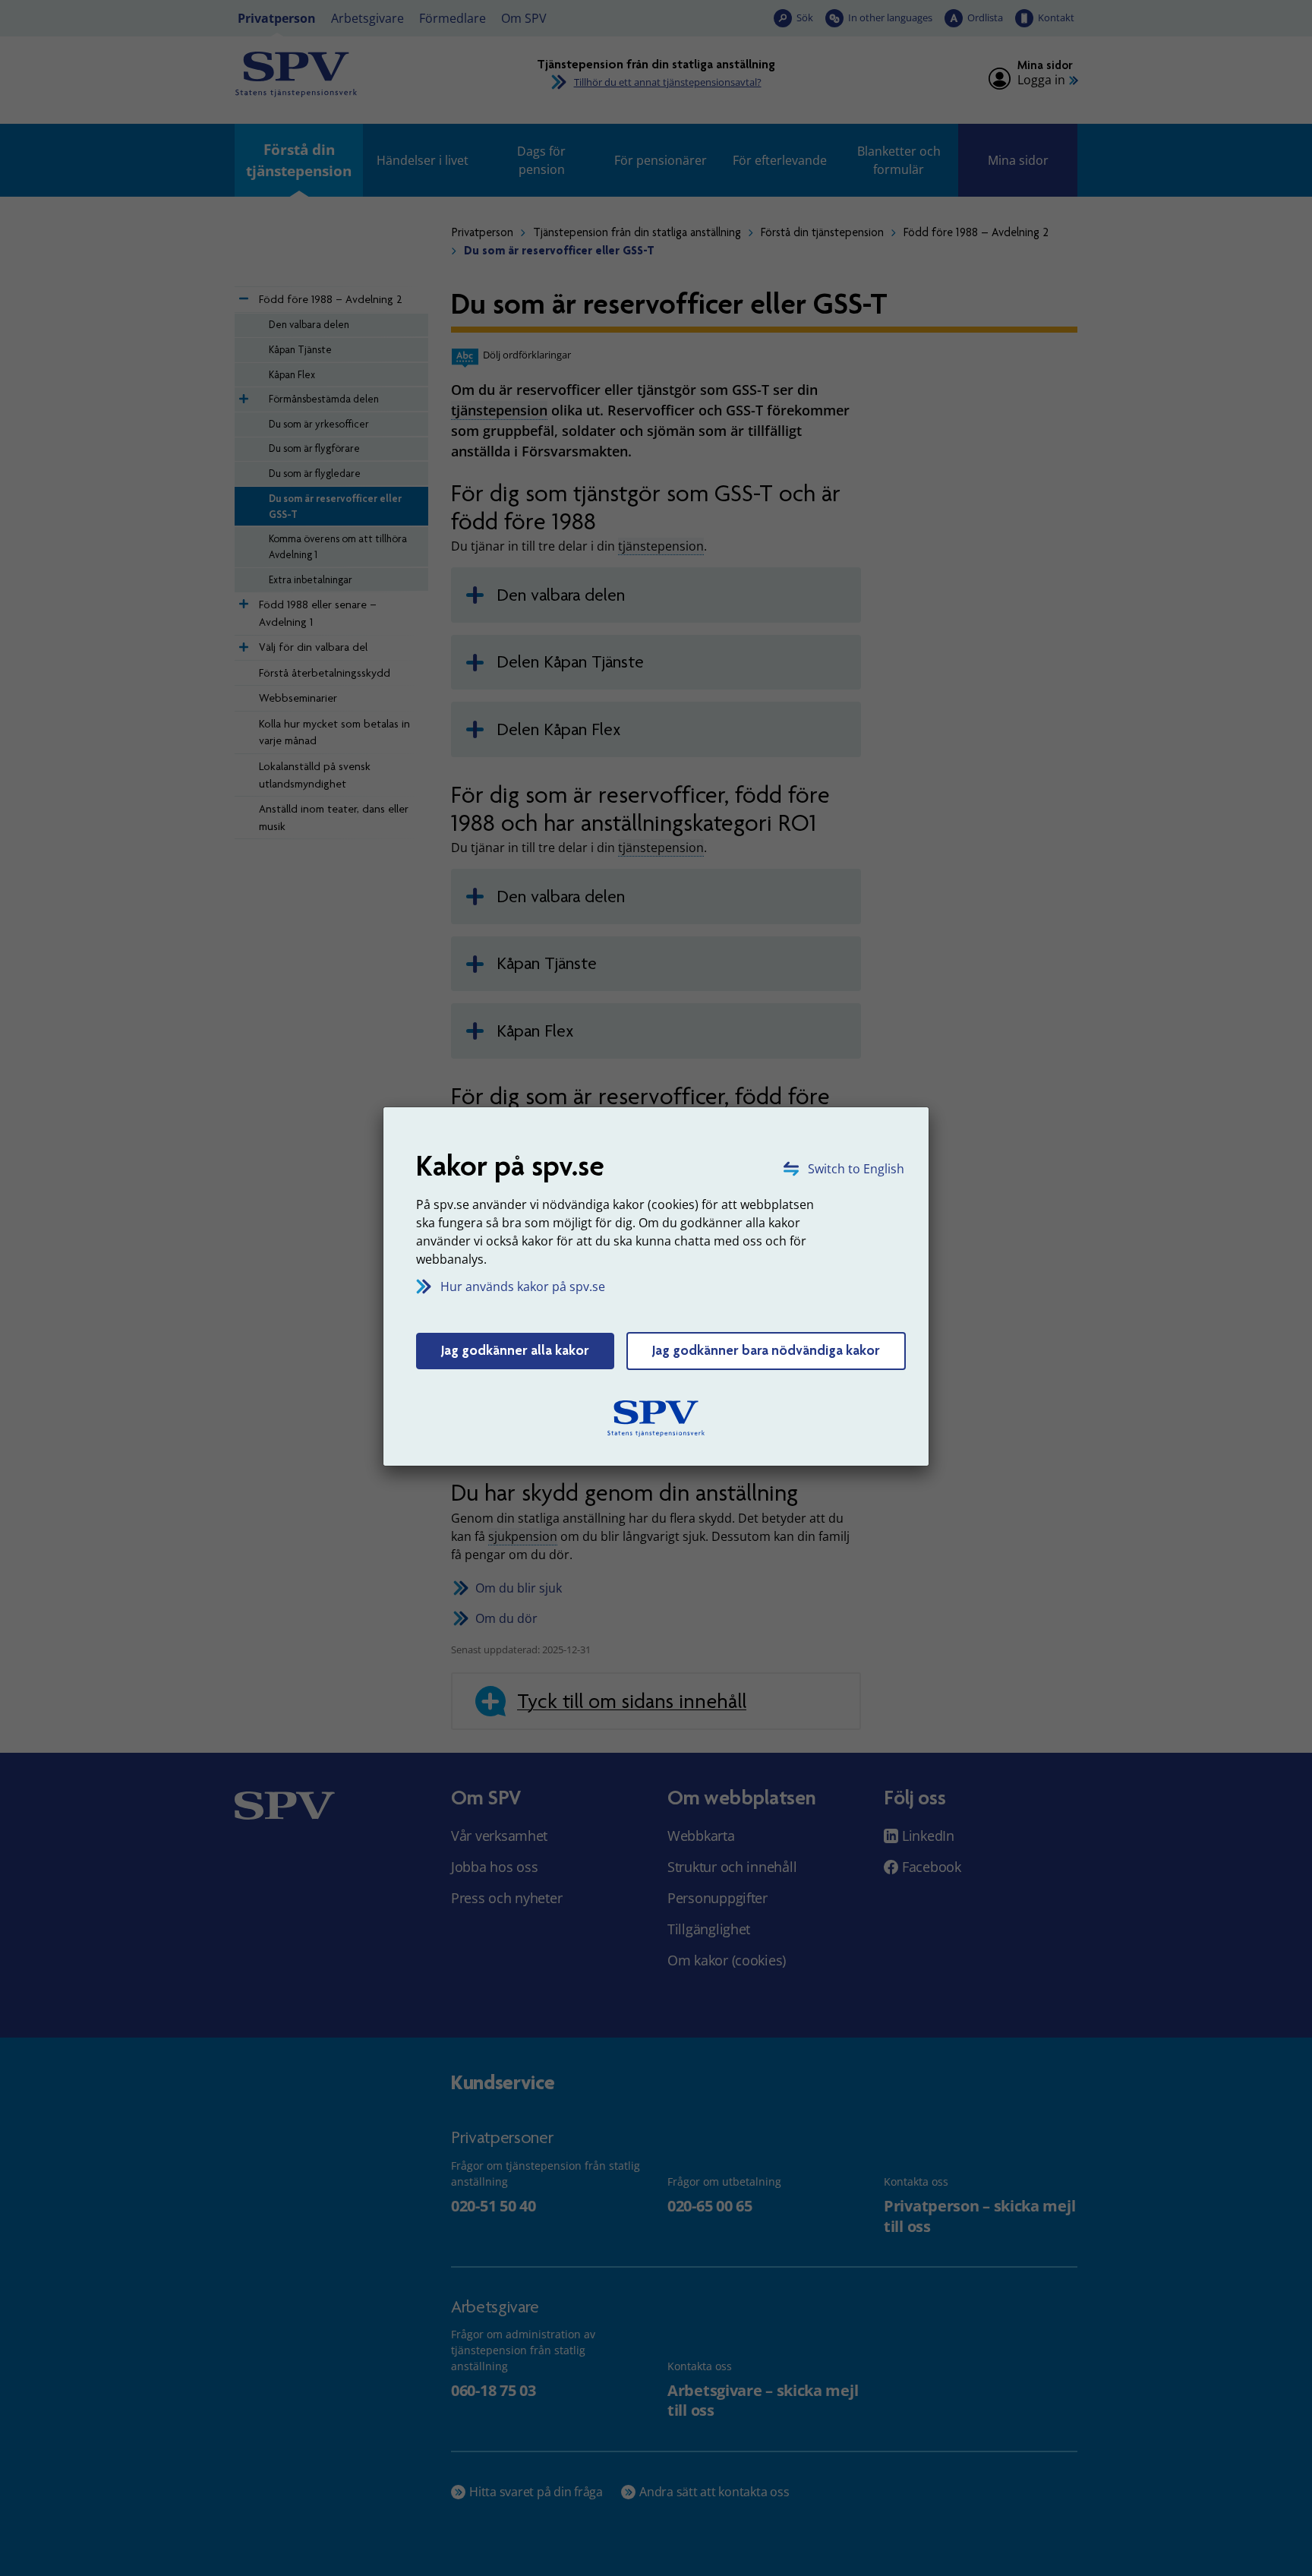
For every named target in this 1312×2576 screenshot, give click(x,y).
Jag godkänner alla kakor (515, 1350)
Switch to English (856, 1169)
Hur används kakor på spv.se (523, 1286)
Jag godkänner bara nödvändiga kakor (766, 1350)
